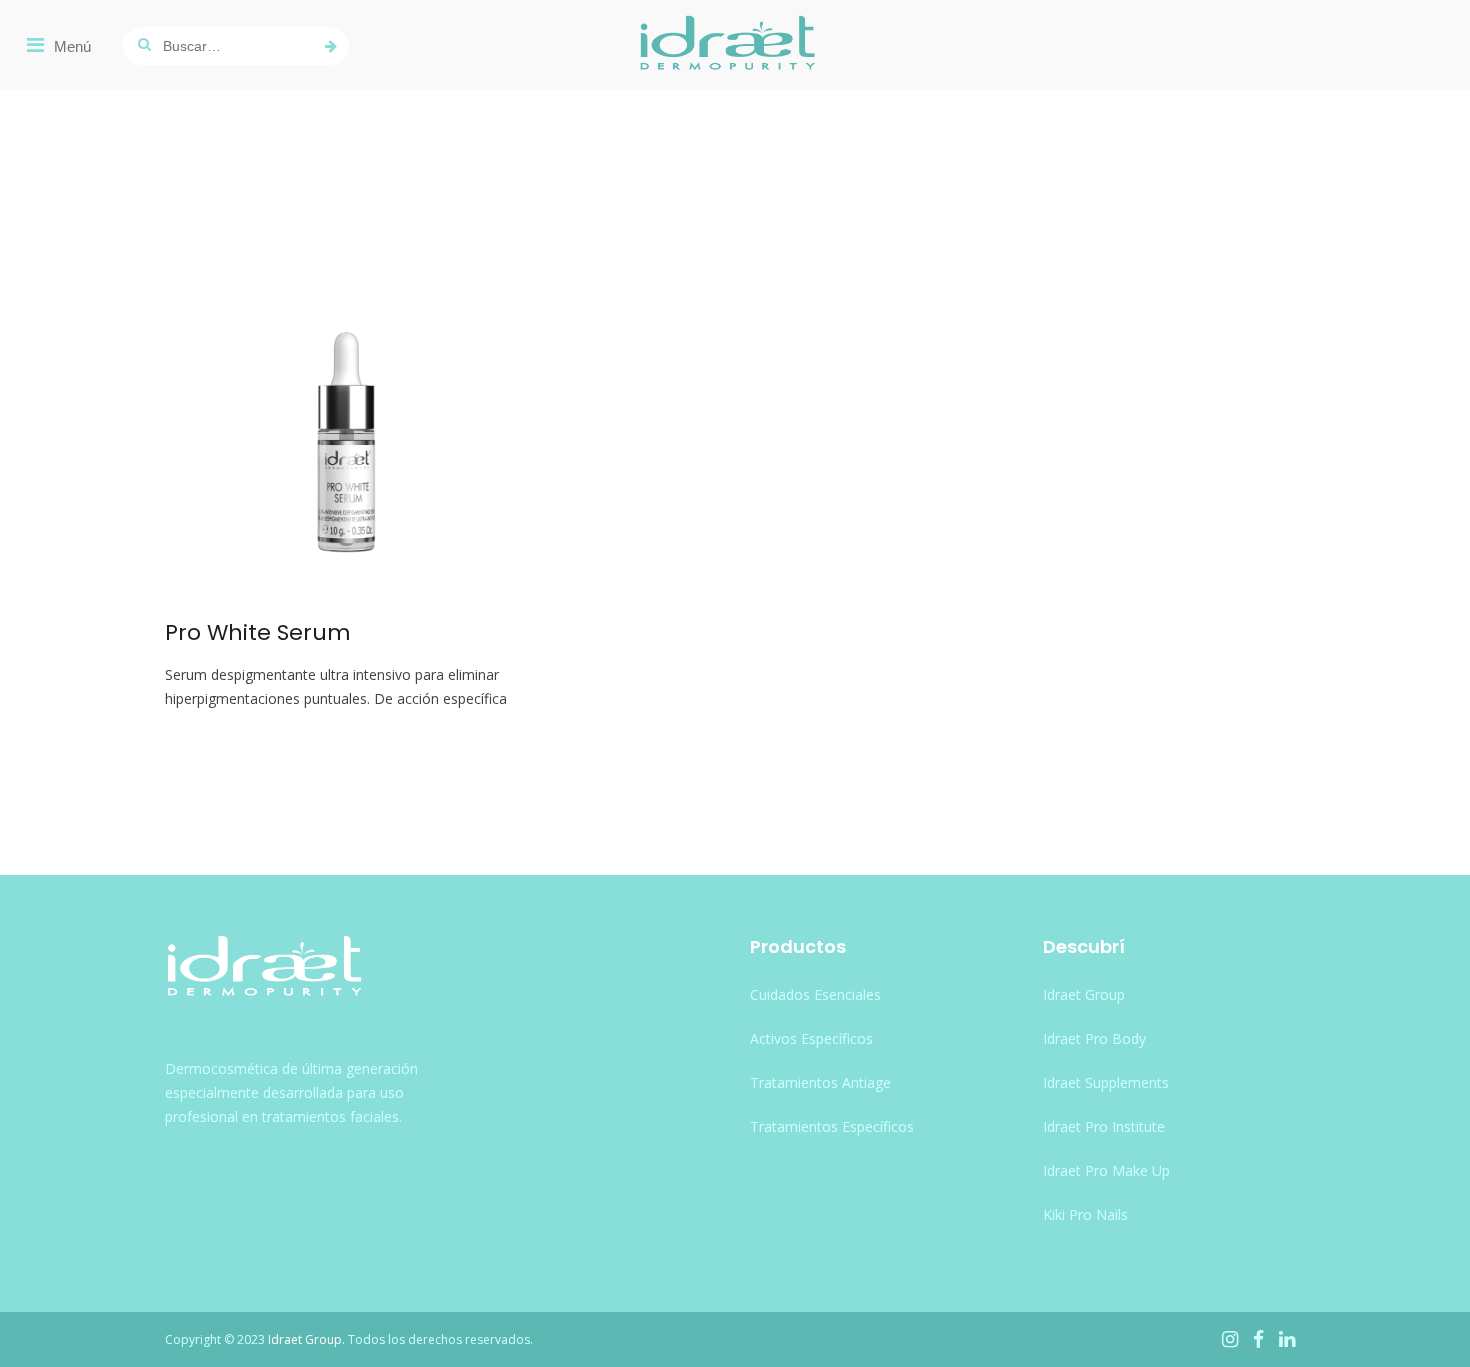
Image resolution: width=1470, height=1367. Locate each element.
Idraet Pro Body (1094, 1038)
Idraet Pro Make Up (1106, 1170)
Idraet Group (1084, 994)
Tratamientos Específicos (832, 1126)
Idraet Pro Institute (1104, 1126)
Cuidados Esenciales (815, 994)
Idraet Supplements (1106, 1082)
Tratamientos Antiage (820, 1082)
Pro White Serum (258, 632)
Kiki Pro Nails (1085, 1214)
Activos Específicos (811, 1038)
